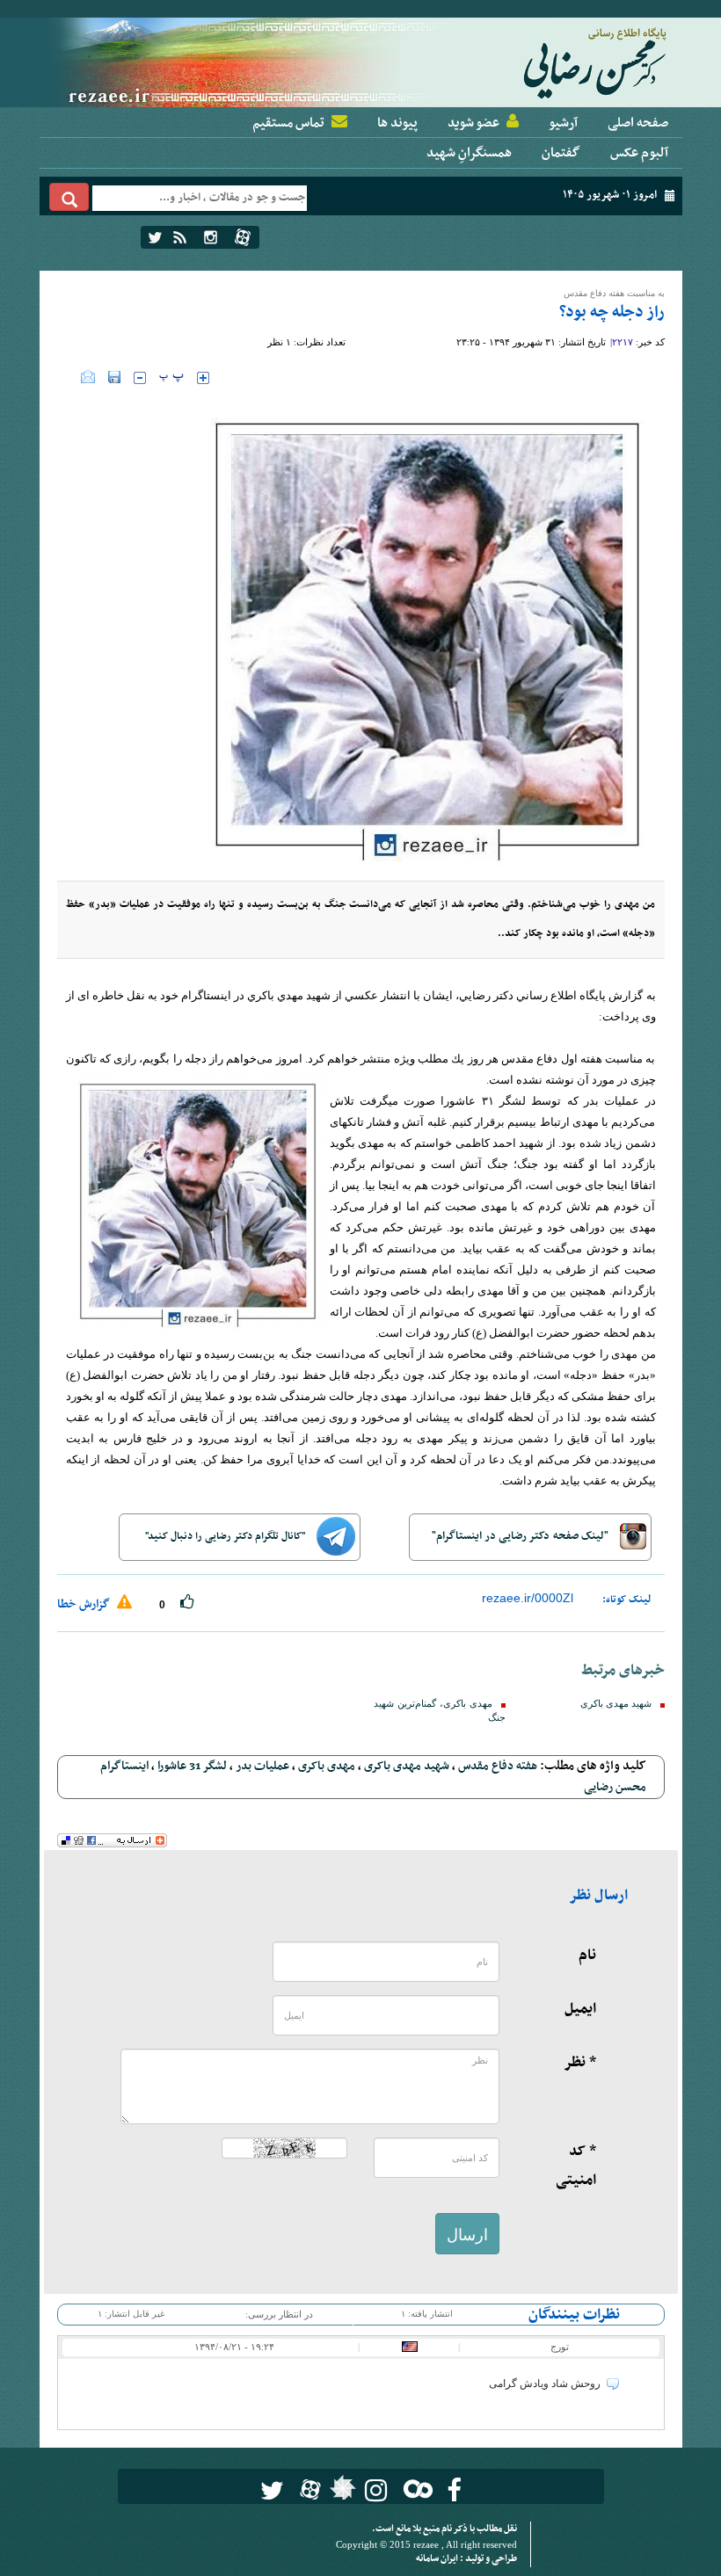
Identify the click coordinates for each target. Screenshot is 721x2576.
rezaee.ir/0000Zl (528, 1598)
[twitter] (155, 237)
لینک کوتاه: (627, 1600)
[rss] (180, 237)
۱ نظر (279, 342)
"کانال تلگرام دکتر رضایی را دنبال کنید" (226, 1536)
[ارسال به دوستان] (88, 377)
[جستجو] (69, 197)
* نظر (580, 2063)
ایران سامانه (438, 2559)
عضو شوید (473, 123)
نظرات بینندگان (574, 2315)
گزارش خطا (85, 1604)
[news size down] (140, 378)
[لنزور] (341, 2493)
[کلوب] (415, 2489)
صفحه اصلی (638, 123)
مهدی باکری (327, 1766)
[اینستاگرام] (211, 237)
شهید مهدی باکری (616, 1704)
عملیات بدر (262, 1766)
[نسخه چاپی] (69, 377)
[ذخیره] (114, 377)
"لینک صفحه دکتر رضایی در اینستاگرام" (521, 1536)
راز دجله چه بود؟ (612, 312)
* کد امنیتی (576, 2166)
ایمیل (580, 2009)
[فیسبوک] (454, 2490)
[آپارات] (243, 237)
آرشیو (563, 123)
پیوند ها (397, 123)
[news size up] (203, 378)
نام (587, 1956)
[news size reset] (171, 378)
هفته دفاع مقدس (498, 1766)
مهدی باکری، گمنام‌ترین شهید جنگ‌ (440, 1711)
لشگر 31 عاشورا (192, 1766)
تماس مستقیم (288, 123)
